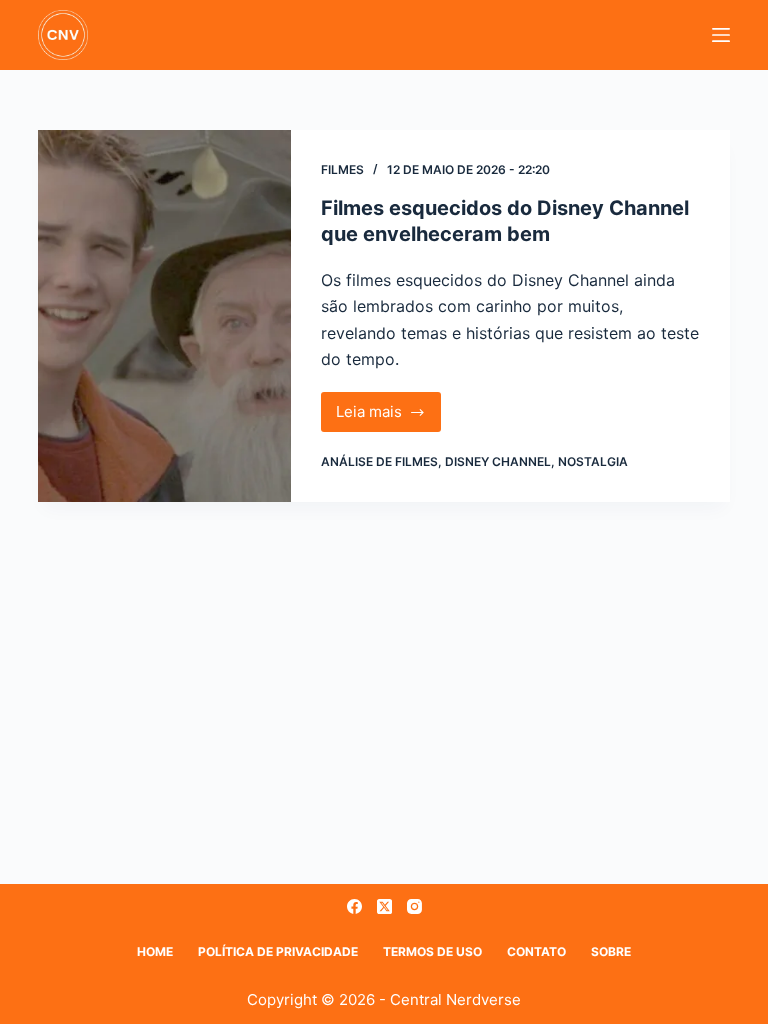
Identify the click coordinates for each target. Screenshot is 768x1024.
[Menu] (721, 35)
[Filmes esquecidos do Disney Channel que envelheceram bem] (164, 316)
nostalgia (593, 461)
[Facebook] (354, 906)
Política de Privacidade (278, 951)
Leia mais (389, 417)
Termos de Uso (432, 951)
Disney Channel (498, 461)
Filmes (342, 169)
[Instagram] (414, 906)
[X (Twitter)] (384, 906)
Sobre (611, 951)
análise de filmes (379, 461)
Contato (536, 951)
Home (155, 951)
